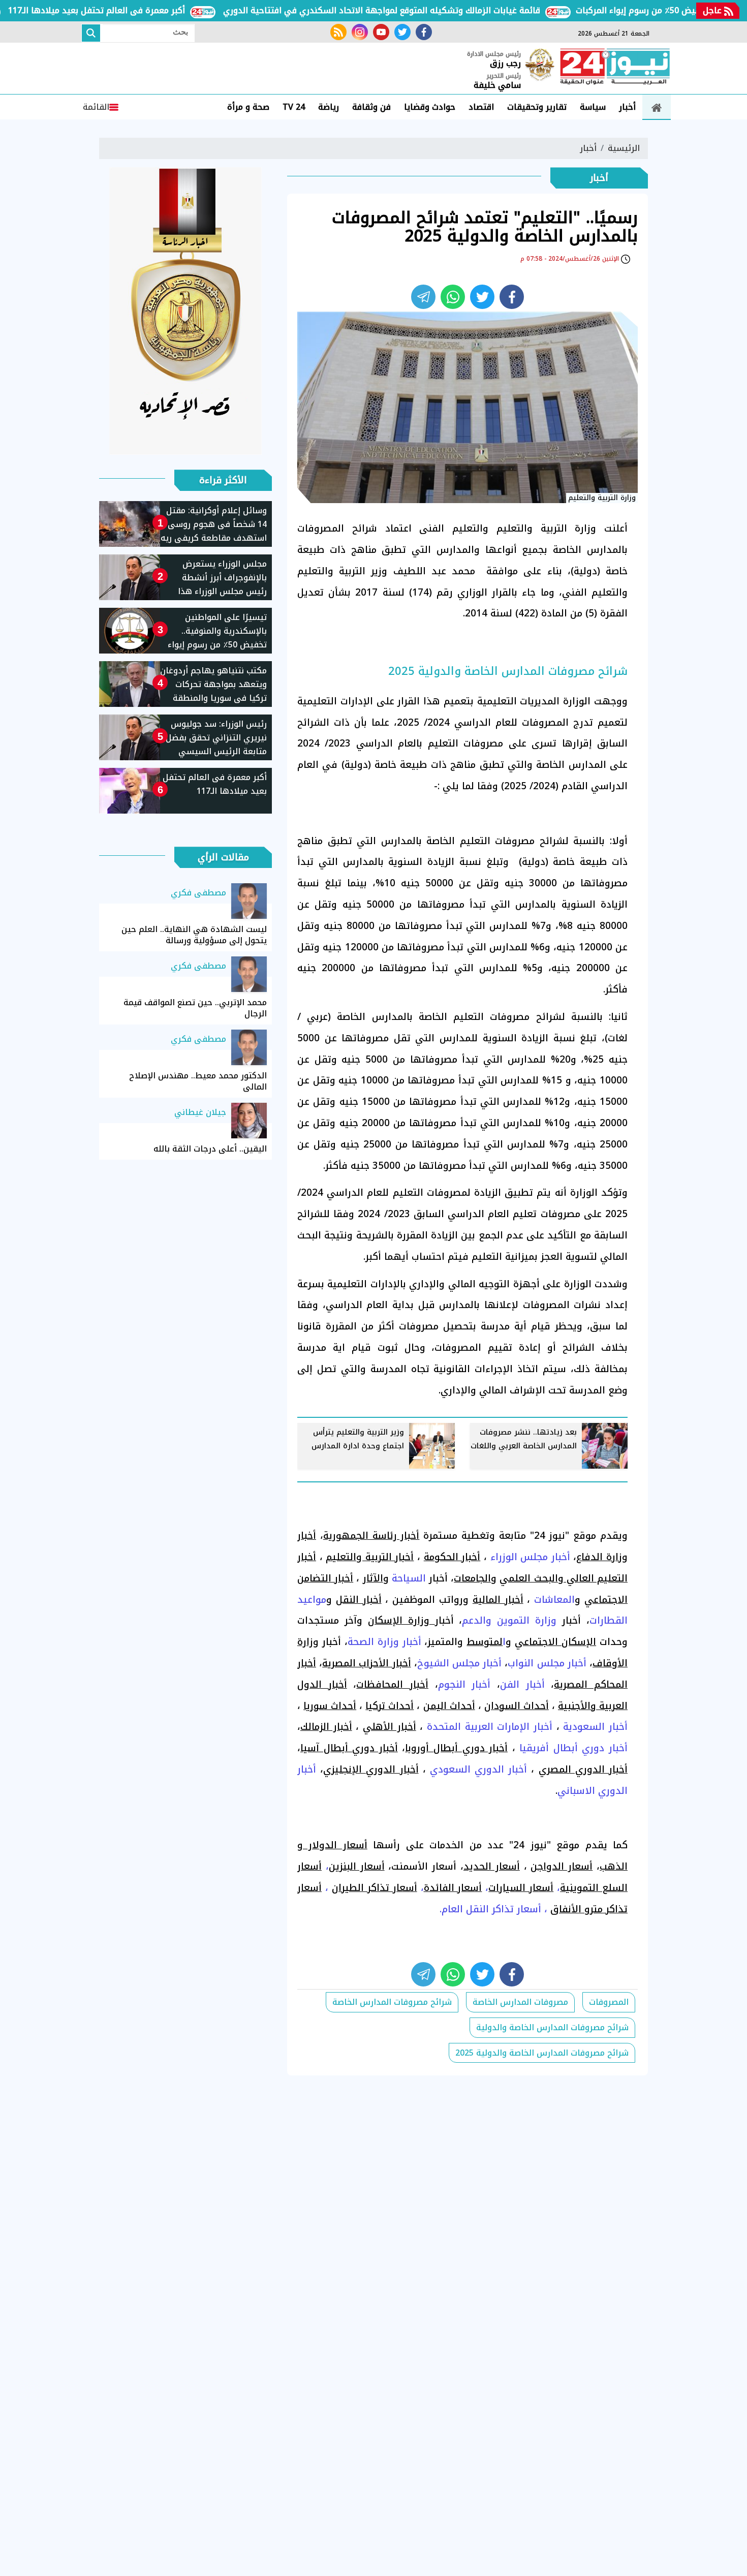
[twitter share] (482, 297)
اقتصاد (481, 107)
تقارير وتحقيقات (537, 107)
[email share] (423, 297)
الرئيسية (624, 148)
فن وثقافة (371, 107)
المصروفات (609, 2002)
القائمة (96, 107)
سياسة (593, 107)
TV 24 (294, 107)
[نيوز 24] (615, 68)
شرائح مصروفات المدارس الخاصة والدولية (552, 2027)
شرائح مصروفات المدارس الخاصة (392, 2002)
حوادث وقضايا (430, 107)
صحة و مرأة (248, 107)
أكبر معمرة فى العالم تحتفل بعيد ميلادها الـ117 (140, 10)
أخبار (627, 107)
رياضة (329, 107)
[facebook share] (512, 297)
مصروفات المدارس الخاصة (520, 2002)
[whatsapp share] (453, 297)
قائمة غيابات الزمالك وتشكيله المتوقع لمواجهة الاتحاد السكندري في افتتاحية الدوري (425, 10)
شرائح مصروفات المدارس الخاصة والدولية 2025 (542, 2053)
